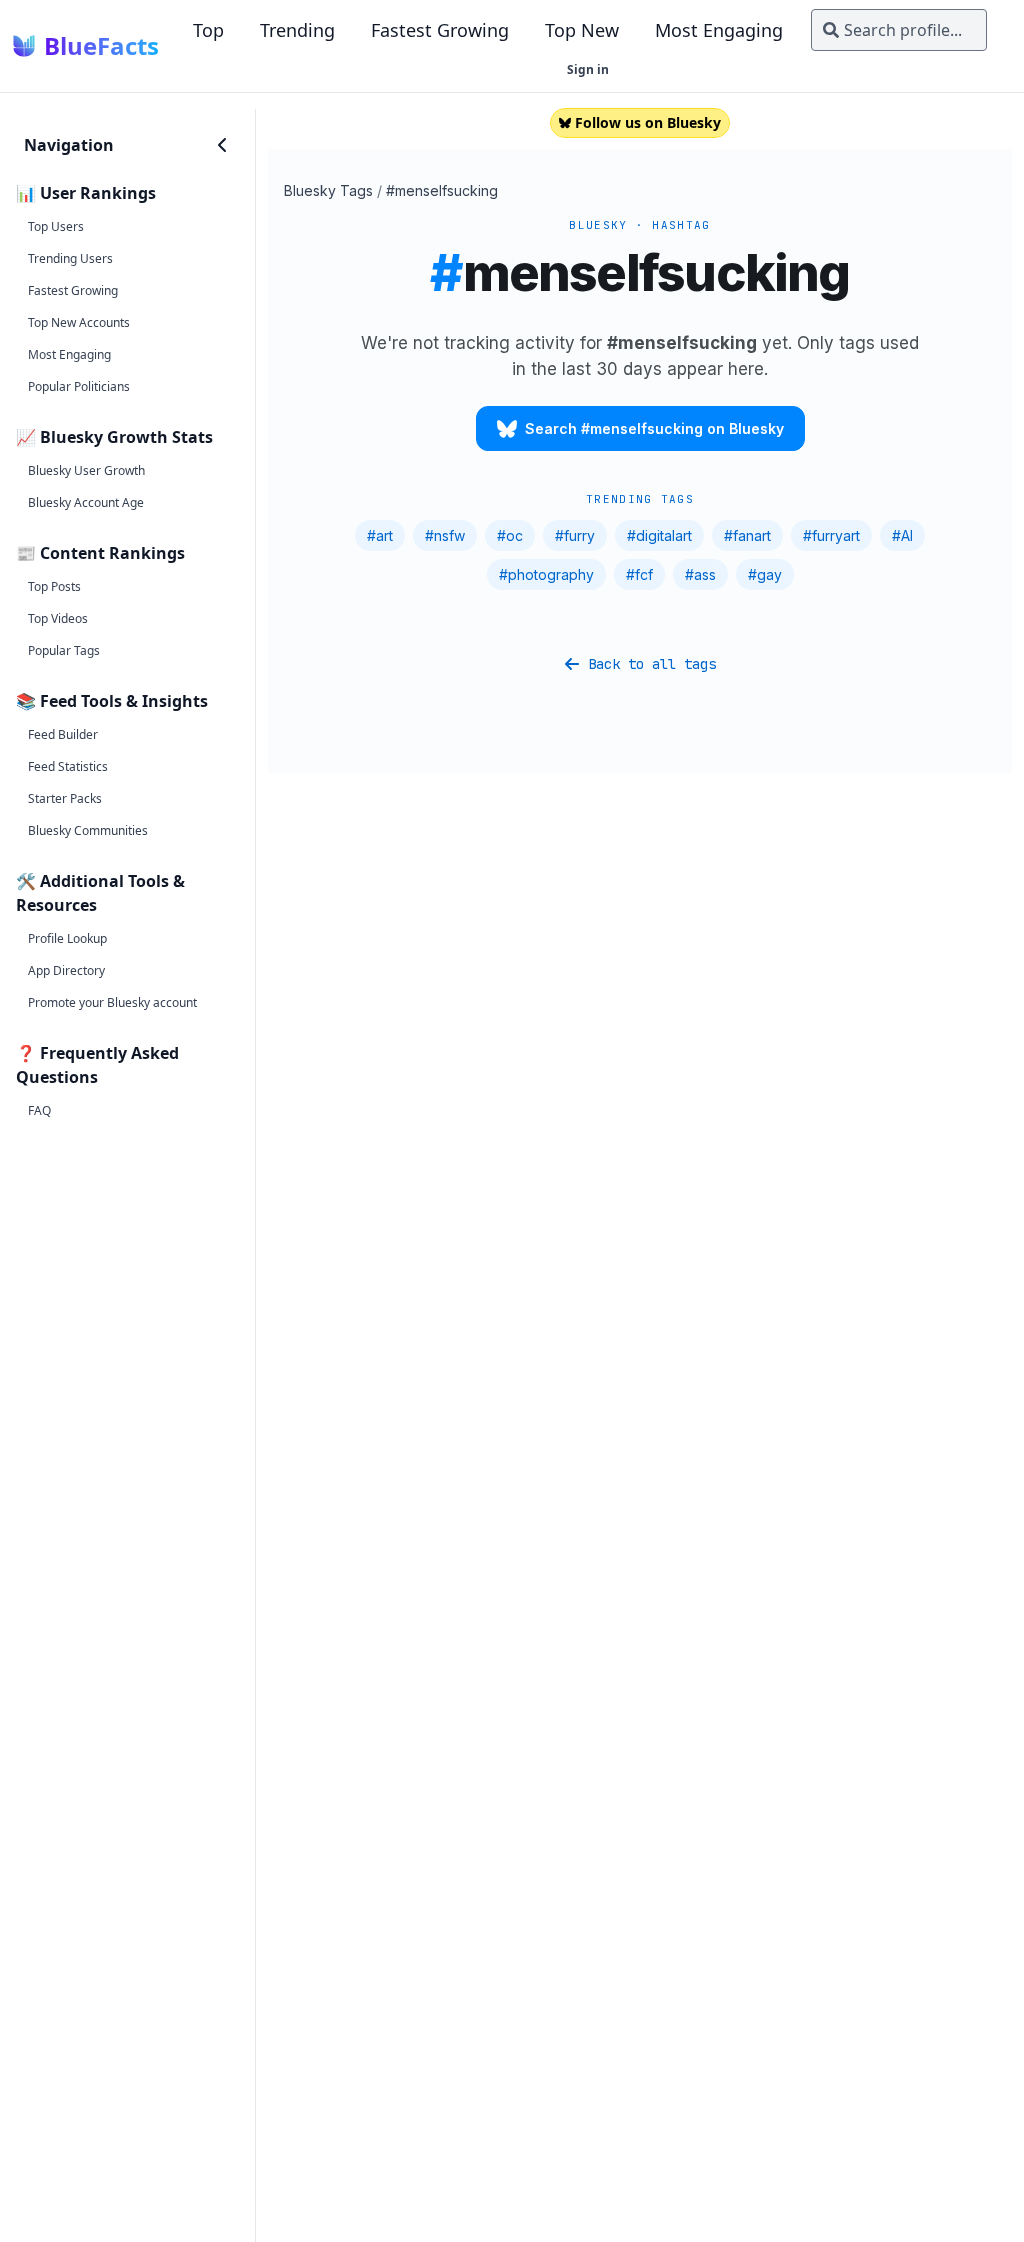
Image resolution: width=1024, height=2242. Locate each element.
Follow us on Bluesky (648, 122)
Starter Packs (65, 798)
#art (380, 535)
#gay (765, 574)
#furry (575, 535)
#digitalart (659, 535)
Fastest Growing (440, 30)
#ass (700, 574)
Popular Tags (64, 650)
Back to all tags (652, 664)
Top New (582, 30)
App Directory (66, 970)
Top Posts (54, 586)
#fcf (639, 574)
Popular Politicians (79, 386)
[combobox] (899, 30)
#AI (902, 535)
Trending (297, 30)
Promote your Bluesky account (112, 1002)
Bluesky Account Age (86, 502)
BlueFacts (101, 46)
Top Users (56, 226)
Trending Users (70, 258)
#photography (546, 574)
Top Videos (58, 618)
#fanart (747, 535)
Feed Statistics (68, 766)
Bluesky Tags (328, 190)
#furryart (831, 535)
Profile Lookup (67, 938)
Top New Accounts (79, 322)
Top (208, 30)
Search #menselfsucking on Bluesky (654, 428)
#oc (510, 535)
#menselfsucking (442, 190)
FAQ (39, 1110)
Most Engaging (719, 30)
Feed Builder (63, 734)
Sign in (588, 69)
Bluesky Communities (88, 830)
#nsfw (445, 535)
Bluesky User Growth (86, 470)
